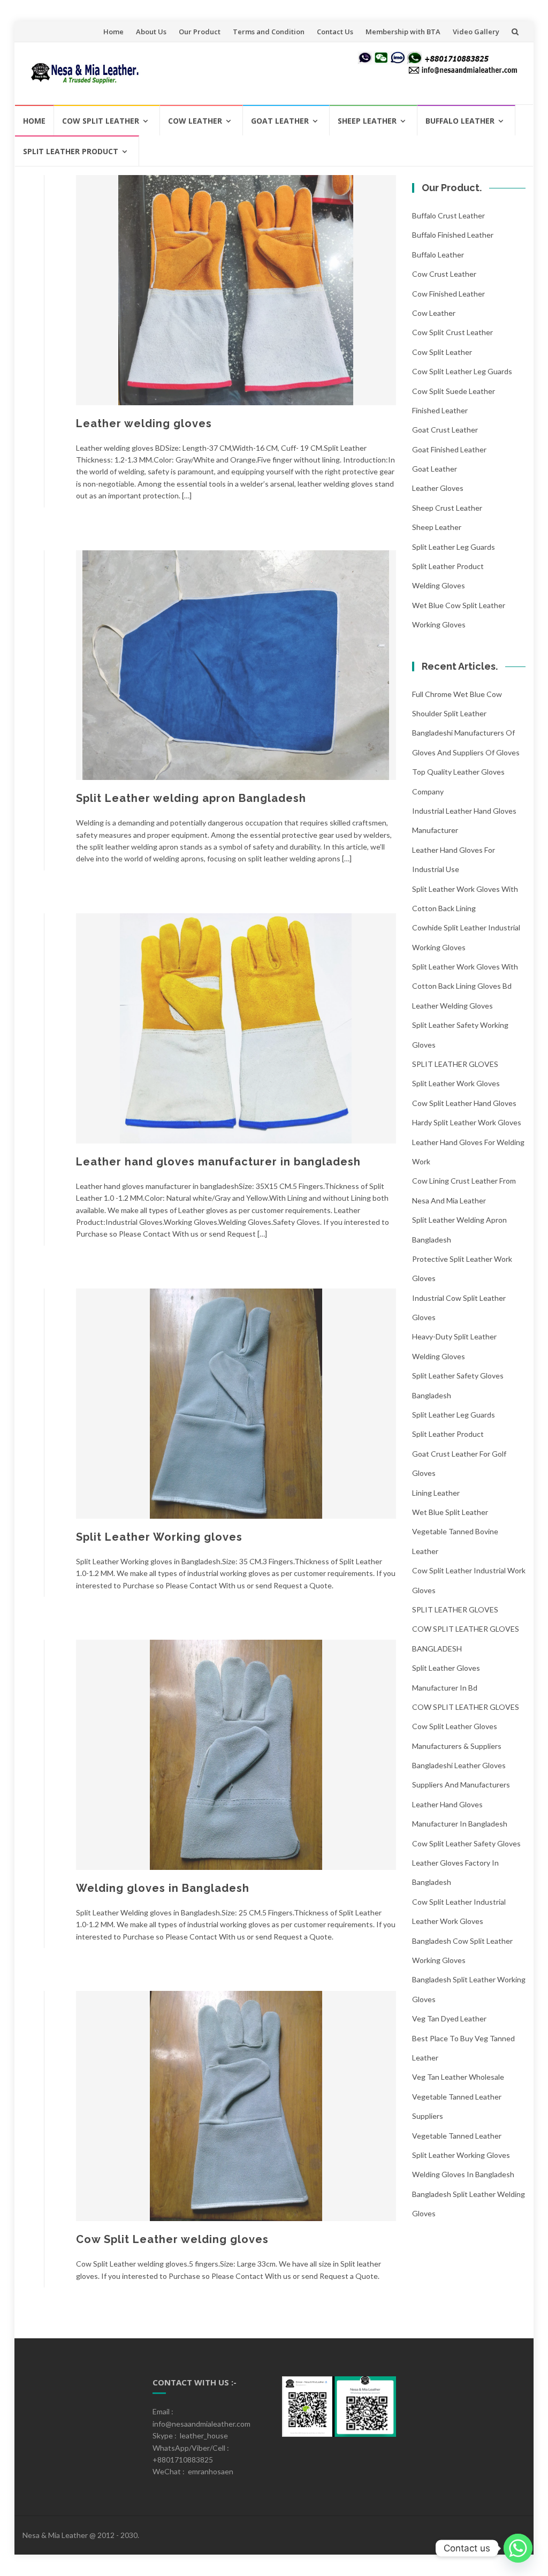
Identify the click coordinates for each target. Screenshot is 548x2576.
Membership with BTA (403, 32)
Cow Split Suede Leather (454, 391)
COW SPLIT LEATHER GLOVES (466, 1707)
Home (113, 32)
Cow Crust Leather (444, 274)
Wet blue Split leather (450, 1512)
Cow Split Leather (101, 121)
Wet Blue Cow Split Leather (459, 605)
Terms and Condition (269, 32)
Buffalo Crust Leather (448, 215)
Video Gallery (476, 32)
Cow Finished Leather (448, 294)
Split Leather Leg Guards (454, 547)
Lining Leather (436, 1493)
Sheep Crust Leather (447, 508)
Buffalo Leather (460, 121)
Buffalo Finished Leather (453, 235)
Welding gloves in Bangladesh (163, 1888)
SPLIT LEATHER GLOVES (455, 1064)
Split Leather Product (71, 151)
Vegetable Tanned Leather (457, 2136)
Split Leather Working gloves (159, 1537)
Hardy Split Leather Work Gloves (467, 1122)
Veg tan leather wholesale (458, 2077)
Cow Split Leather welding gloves (172, 2239)
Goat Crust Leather (445, 430)
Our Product (200, 32)
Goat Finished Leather (449, 449)
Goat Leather (280, 121)
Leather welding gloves (144, 423)
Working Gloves (439, 624)
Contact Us (335, 32)
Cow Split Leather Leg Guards (462, 371)
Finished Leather (440, 410)
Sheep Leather (367, 121)
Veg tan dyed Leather (449, 2018)
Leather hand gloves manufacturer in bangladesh (218, 1162)
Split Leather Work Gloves (456, 1083)
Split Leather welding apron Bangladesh (191, 798)
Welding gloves (439, 585)
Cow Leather (195, 121)
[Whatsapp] (518, 2548)
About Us (151, 32)
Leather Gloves (438, 488)
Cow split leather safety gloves (466, 1843)
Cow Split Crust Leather (452, 332)
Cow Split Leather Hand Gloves (464, 1103)
